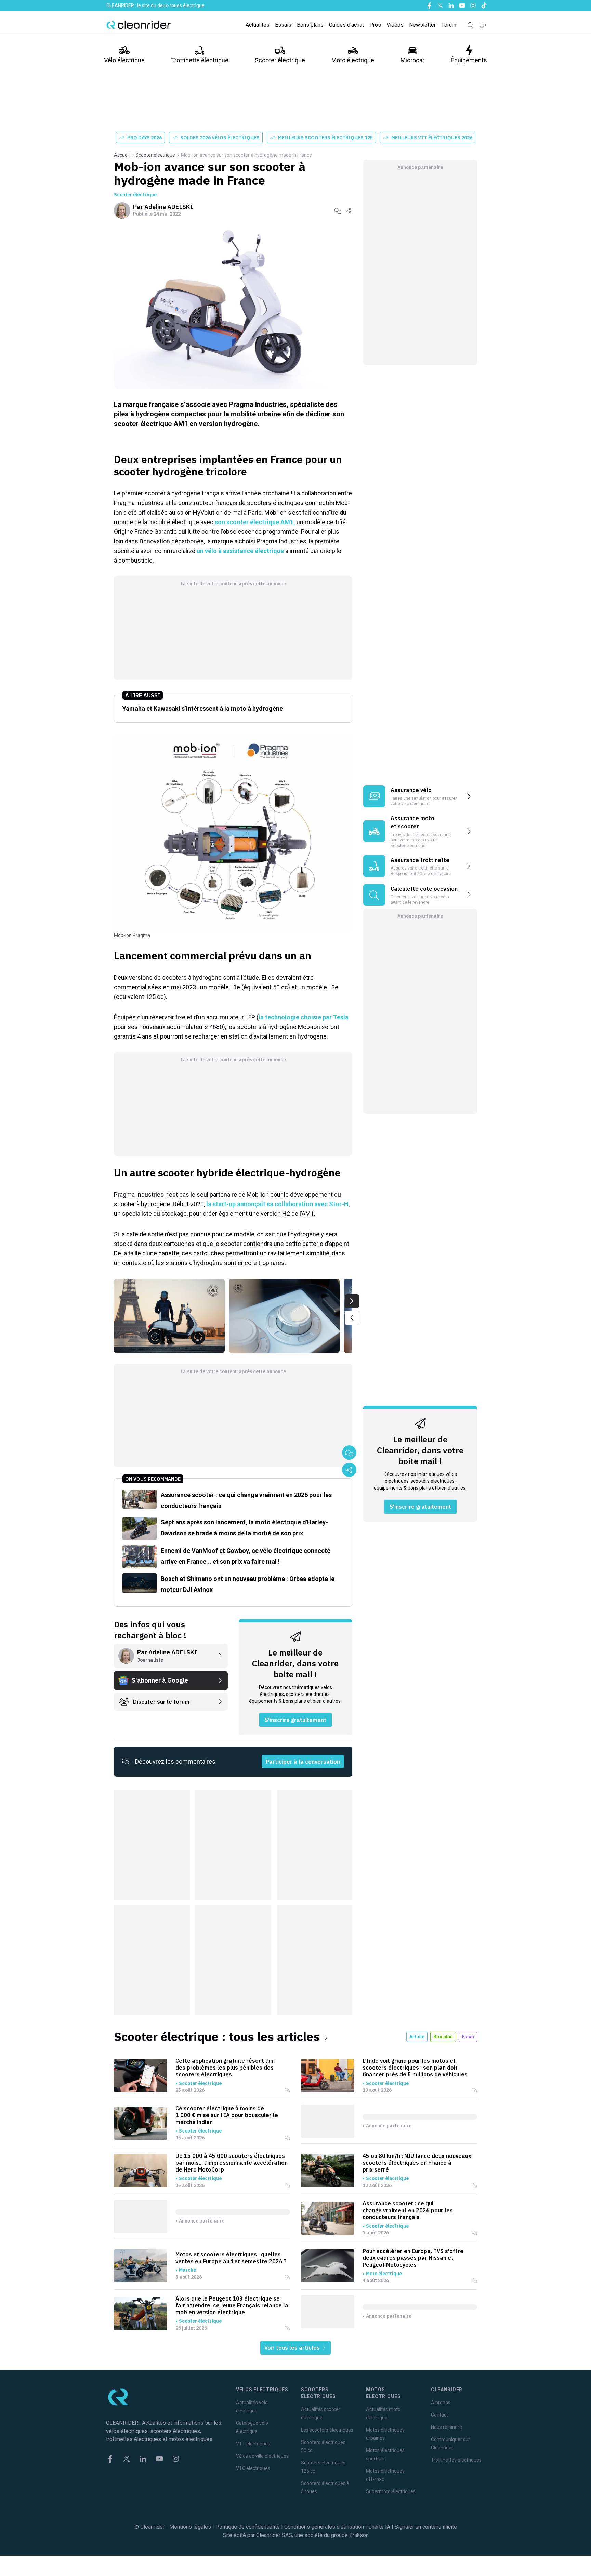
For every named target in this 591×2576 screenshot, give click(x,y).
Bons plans (310, 25)
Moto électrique (353, 60)
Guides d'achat (346, 25)
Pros (375, 25)
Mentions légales (190, 2527)
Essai (468, 2037)
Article (417, 2037)
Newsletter (422, 25)
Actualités (258, 25)
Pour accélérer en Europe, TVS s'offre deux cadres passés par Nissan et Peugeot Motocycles (413, 2258)
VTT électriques (253, 2444)
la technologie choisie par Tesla (304, 1017)
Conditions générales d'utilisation (324, 2527)
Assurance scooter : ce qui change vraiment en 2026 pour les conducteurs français (408, 2210)
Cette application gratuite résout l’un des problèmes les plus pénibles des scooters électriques (225, 2068)
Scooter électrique (280, 60)
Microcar (412, 60)
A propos (441, 2403)
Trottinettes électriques (456, 2460)
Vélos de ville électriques (262, 2456)
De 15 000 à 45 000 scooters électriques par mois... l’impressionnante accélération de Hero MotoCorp (232, 2163)
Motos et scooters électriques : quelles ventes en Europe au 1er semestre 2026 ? (231, 2258)
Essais (283, 25)
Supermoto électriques (391, 2491)
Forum (449, 25)
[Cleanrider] (139, 25)
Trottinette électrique (200, 60)
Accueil (122, 155)
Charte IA (379, 2527)
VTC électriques (253, 2468)
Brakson (359, 2535)
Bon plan (443, 2037)
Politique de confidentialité (248, 2527)
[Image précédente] (352, 1318)
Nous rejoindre (446, 2427)
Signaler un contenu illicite (426, 2527)
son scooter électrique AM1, (255, 522)
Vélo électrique (124, 60)
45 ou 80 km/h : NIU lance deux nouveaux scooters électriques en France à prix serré (417, 2163)
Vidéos (395, 25)
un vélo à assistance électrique (240, 551)
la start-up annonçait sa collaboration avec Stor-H (277, 1204)
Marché (187, 2270)
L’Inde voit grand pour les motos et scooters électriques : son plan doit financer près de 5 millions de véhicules (415, 2068)
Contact (439, 2415)
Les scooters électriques (327, 2430)
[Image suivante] (352, 1301)
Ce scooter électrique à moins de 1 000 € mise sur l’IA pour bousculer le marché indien (227, 2115)
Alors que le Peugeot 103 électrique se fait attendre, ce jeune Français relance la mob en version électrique (232, 2305)
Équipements (469, 60)
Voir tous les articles (293, 2348)
